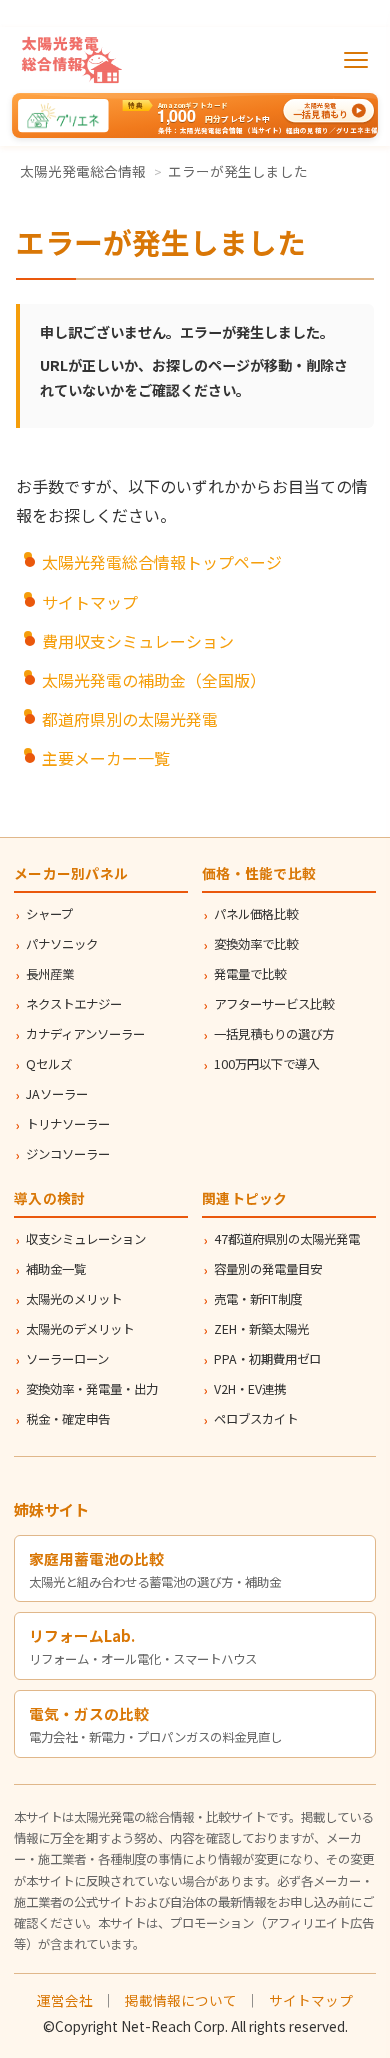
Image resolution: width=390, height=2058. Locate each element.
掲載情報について (181, 2000)
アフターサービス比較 (274, 1004)
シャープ (49, 914)
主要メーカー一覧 (106, 758)
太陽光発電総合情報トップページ (162, 562)
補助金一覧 (56, 1269)
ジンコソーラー (68, 1154)
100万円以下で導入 (266, 1064)
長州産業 (50, 974)
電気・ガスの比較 (89, 1713)
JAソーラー (57, 1094)
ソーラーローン (67, 1359)
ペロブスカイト (256, 1419)
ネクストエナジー (74, 1004)
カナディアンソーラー (85, 1034)
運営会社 (65, 2000)
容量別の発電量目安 (268, 1269)
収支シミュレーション (86, 1239)
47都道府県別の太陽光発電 (287, 1239)
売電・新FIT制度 (258, 1299)
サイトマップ (90, 602)
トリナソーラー (68, 1124)
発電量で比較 (250, 974)
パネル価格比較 (256, 914)
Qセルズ (49, 1064)
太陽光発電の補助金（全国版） (154, 680)
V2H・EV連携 (250, 1389)
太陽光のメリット (74, 1299)
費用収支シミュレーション (138, 641)
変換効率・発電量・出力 (92, 1389)
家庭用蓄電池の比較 (96, 1558)
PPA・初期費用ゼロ (267, 1359)
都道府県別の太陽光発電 (130, 719)
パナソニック (62, 944)
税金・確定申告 (68, 1419)
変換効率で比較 (256, 944)
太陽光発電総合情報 (83, 171)
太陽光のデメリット (80, 1329)
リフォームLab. (82, 1635)
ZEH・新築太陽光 (261, 1329)
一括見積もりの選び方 (274, 1034)
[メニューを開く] (356, 60)
